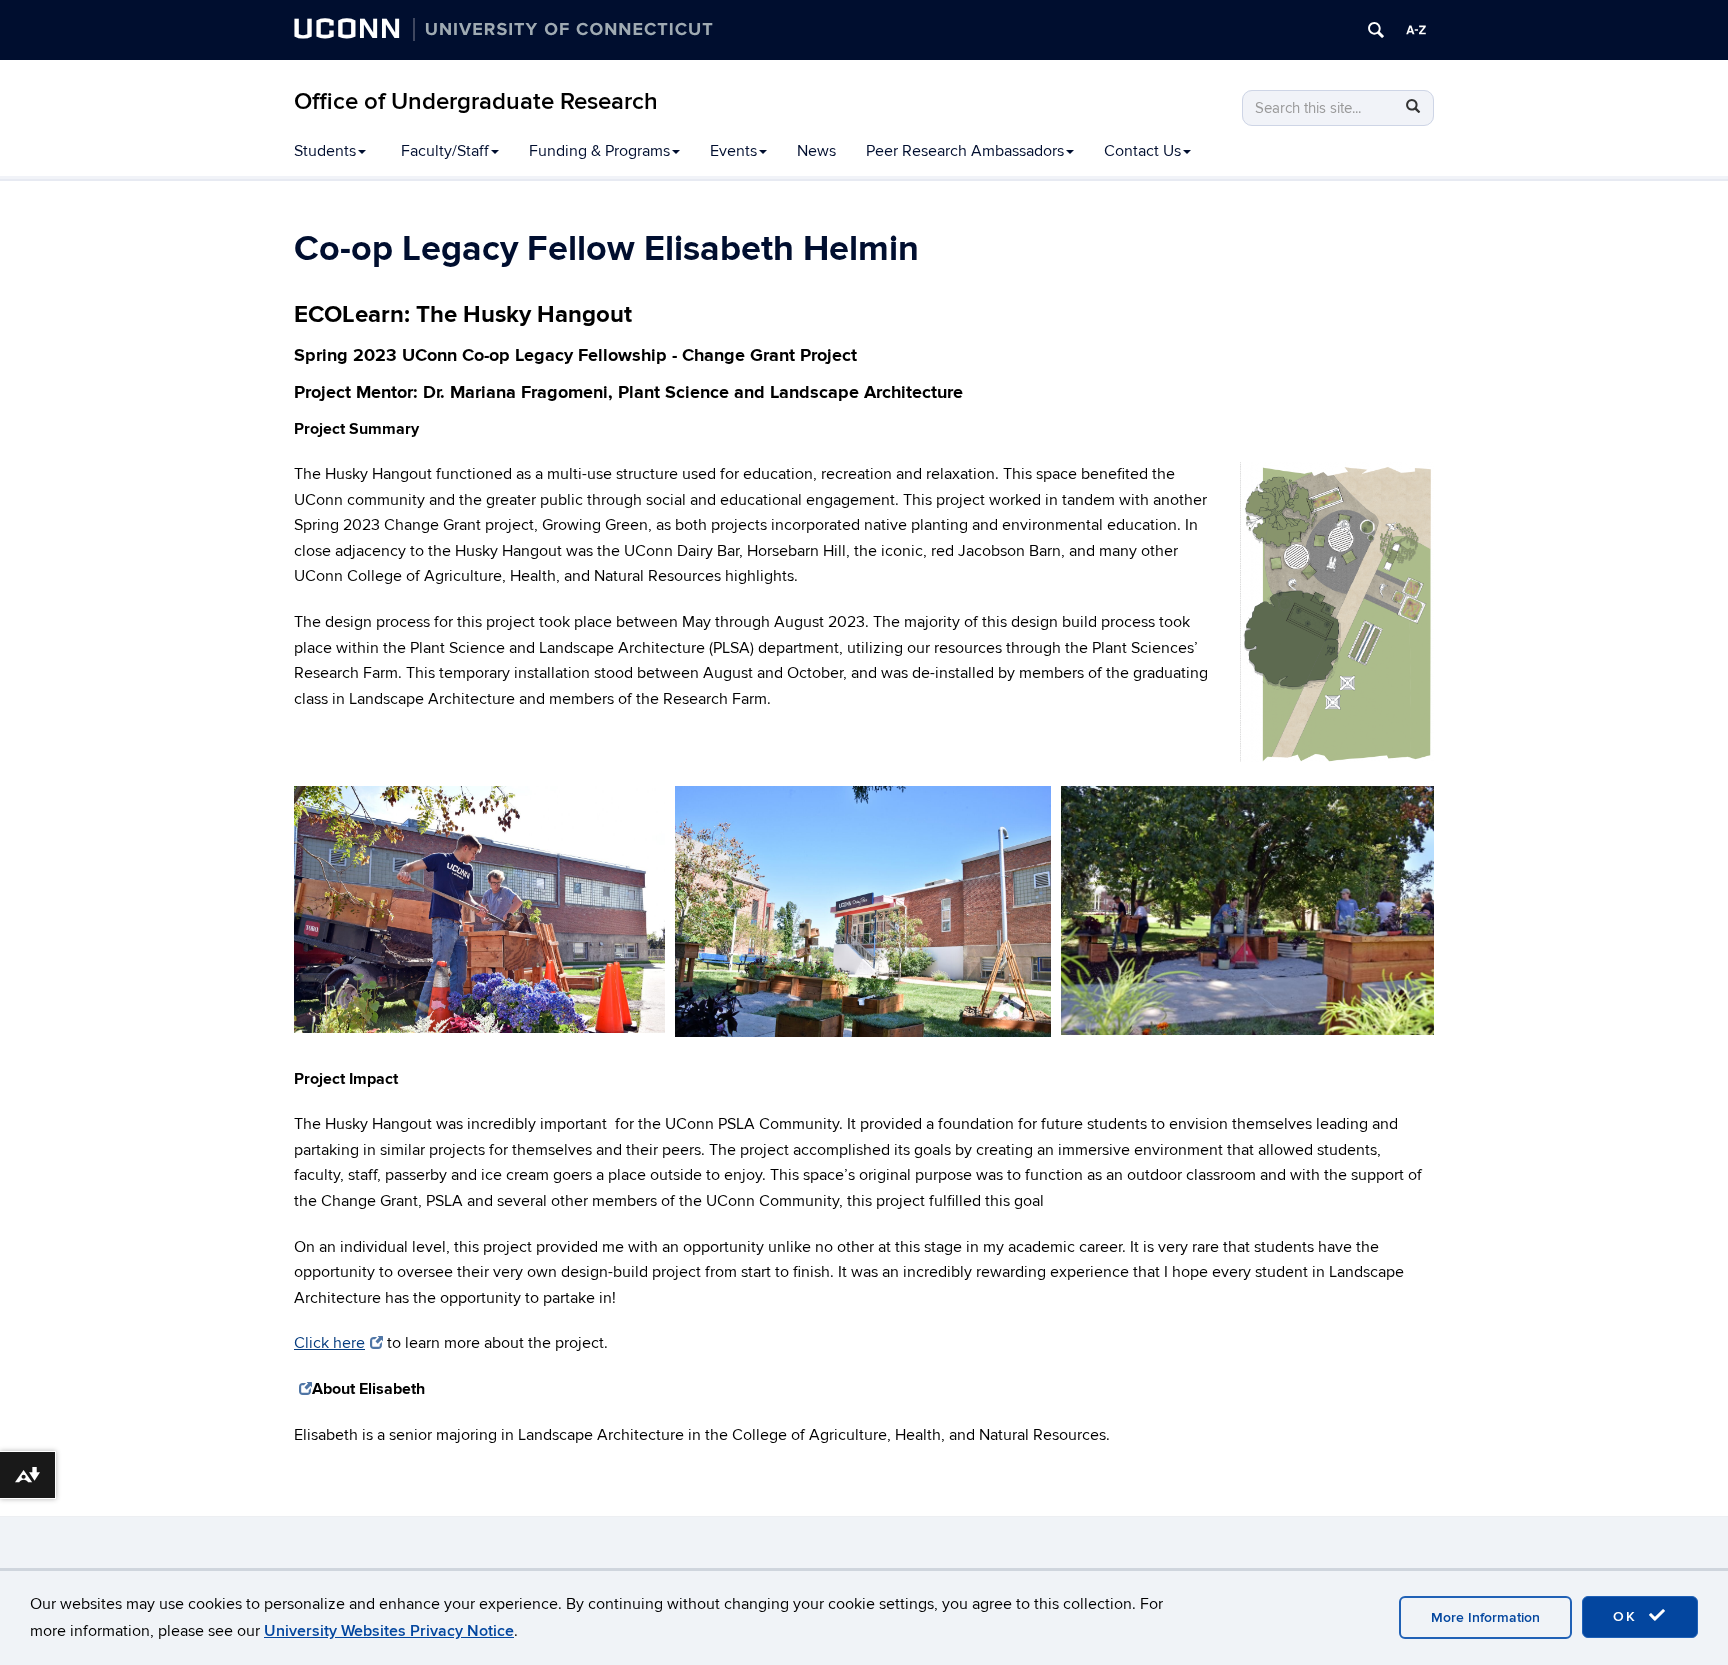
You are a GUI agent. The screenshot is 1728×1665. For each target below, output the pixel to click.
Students (325, 151)
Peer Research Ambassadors (965, 151)
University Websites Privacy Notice (389, 1631)
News (816, 151)
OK (1628, 1616)
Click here (329, 1343)
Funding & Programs (599, 151)
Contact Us (1142, 151)
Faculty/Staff (445, 151)
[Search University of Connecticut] (1376, 30)
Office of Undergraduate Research (476, 101)
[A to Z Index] (1416, 30)
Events (733, 151)
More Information (1485, 1617)
